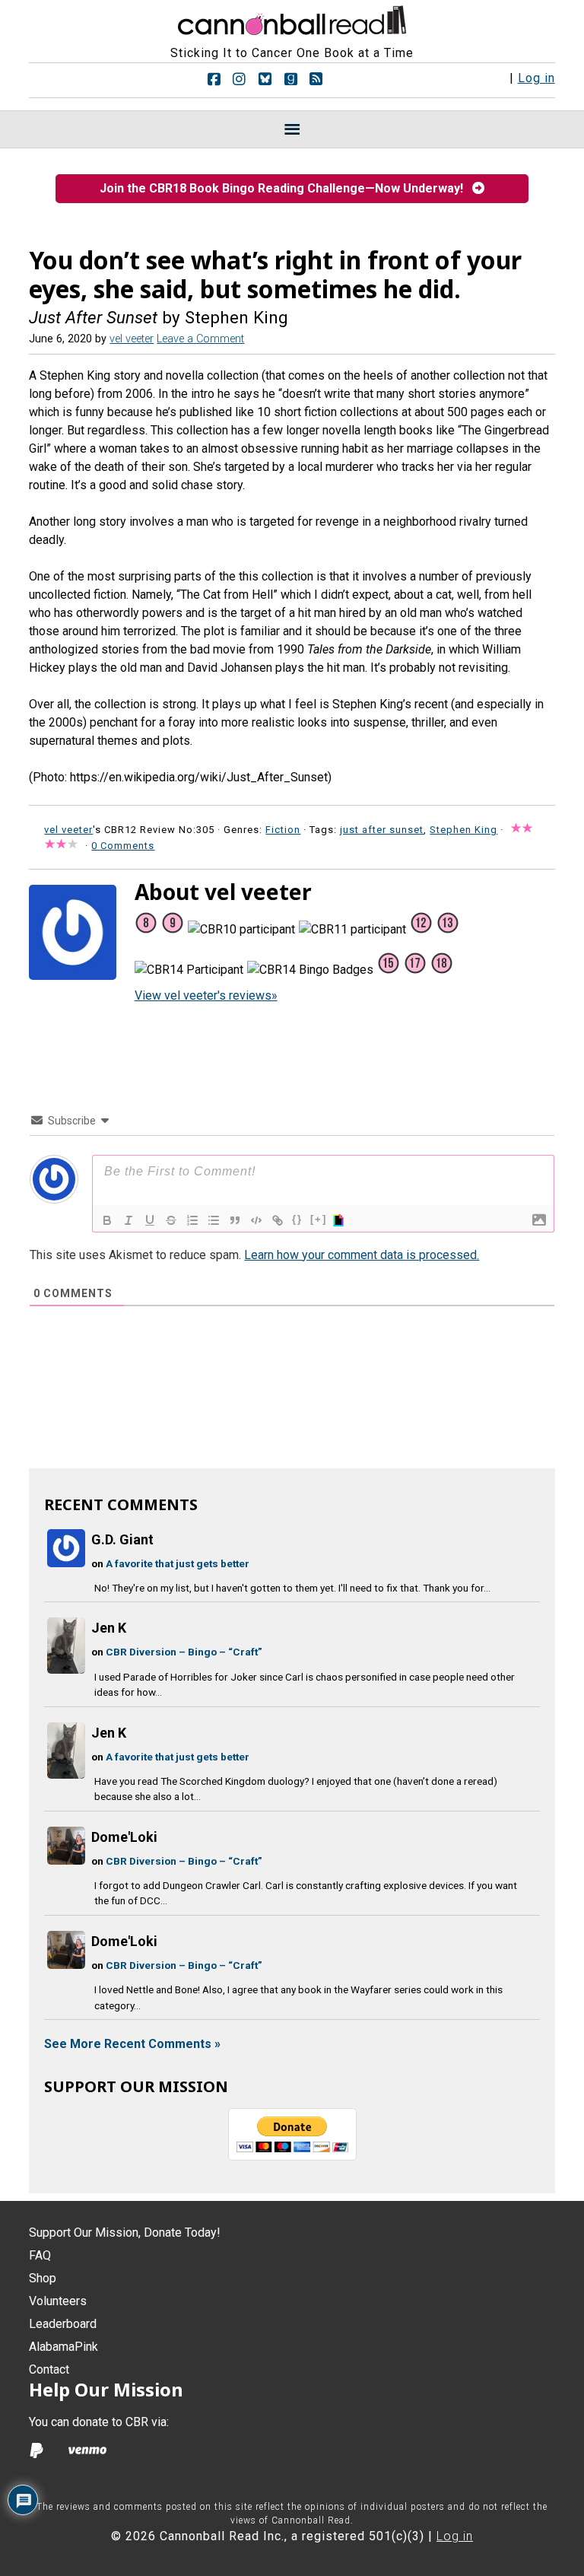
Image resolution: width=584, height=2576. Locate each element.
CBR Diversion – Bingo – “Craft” (184, 1652)
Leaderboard (63, 2324)
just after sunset (382, 830)
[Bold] (107, 1220)
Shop (43, 2278)
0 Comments (123, 846)
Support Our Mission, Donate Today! (125, 2233)
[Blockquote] (235, 1220)
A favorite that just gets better (178, 1563)
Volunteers (58, 2301)
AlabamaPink (63, 2347)
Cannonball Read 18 (292, 18)
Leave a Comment (200, 339)
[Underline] (150, 1220)
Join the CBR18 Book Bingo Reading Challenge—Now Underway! (286, 188)
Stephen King (463, 830)
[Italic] (129, 1220)
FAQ (40, 2255)
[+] (319, 1219)
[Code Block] (256, 1220)
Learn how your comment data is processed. (362, 1255)
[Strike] (171, 1220)
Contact (49, 2369)
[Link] (278, 1220)
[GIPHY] (341, 1220)
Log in (536, 78)
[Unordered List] (214, 1220)
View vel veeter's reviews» (206, 995)
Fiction (283, 830)
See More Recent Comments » (132, 2044)
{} (297, 1219)
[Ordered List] (192, 1220)
